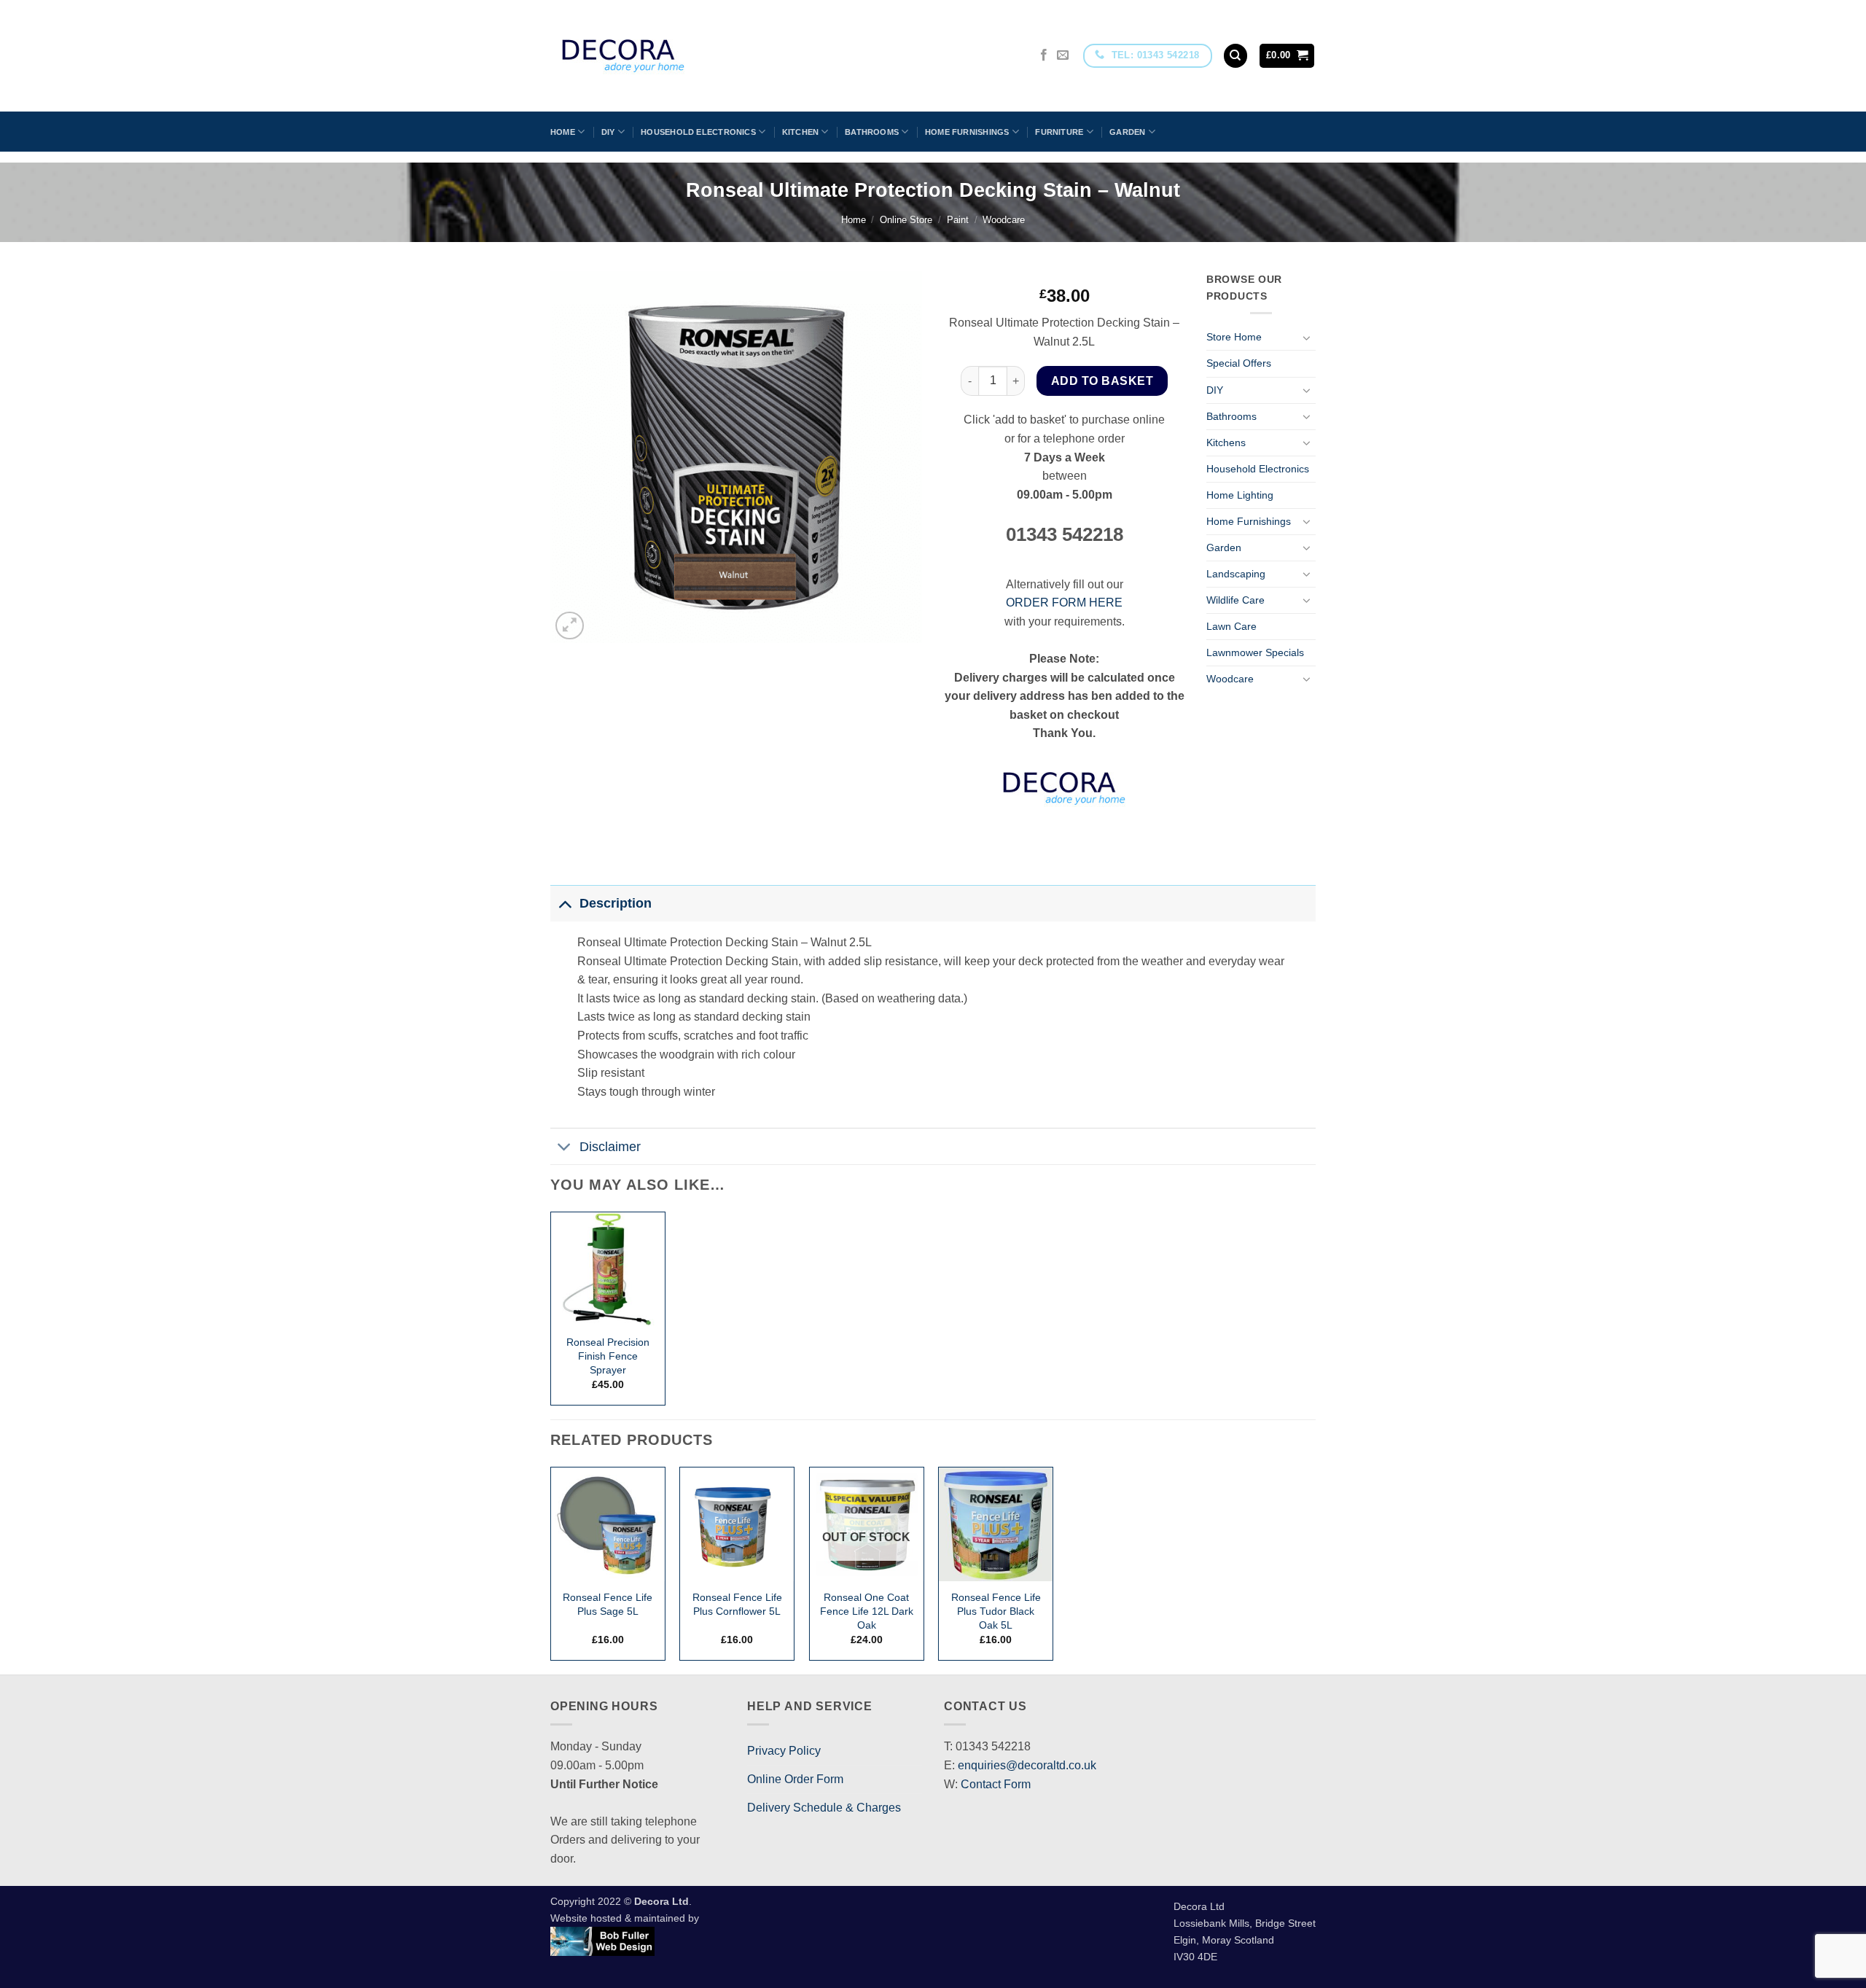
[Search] (1235, 56)
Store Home (1234, 337)
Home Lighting (1240, 495)
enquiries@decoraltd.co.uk (1027, 1765)
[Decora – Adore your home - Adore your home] (664, 56)
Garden (1127, 132)
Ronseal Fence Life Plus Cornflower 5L (737, 1604)
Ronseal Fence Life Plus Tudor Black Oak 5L (996, 1611)
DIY (608, 132)
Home (563, 132)
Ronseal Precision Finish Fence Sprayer (608, 1356)
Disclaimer (610, 1147)
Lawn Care (1231, 626)
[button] (1287, 56)
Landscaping (1236, 574)
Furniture (1059, 132)
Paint (958, 220)
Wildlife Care (1235, 600)
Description (616, 903)
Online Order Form (795, 1779)
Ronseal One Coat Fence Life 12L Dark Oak (867, 1611)
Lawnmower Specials (1255, 652)
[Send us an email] (1063, 55)
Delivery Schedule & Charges (824, 1808)
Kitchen (801, 132)
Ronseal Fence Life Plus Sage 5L (608, 1604)
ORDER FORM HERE (1064, 603)
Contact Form (996, 1784)
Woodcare (1004, 220)
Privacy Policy (784, 1751)
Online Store (906, 220)
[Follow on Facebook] (1044, 55)
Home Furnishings (967, 132)
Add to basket (1102, 381)
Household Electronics (698, 132)
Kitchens (1226, 443)
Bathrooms (872, 132)
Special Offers (1239, 363)
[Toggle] (1307, 338)
